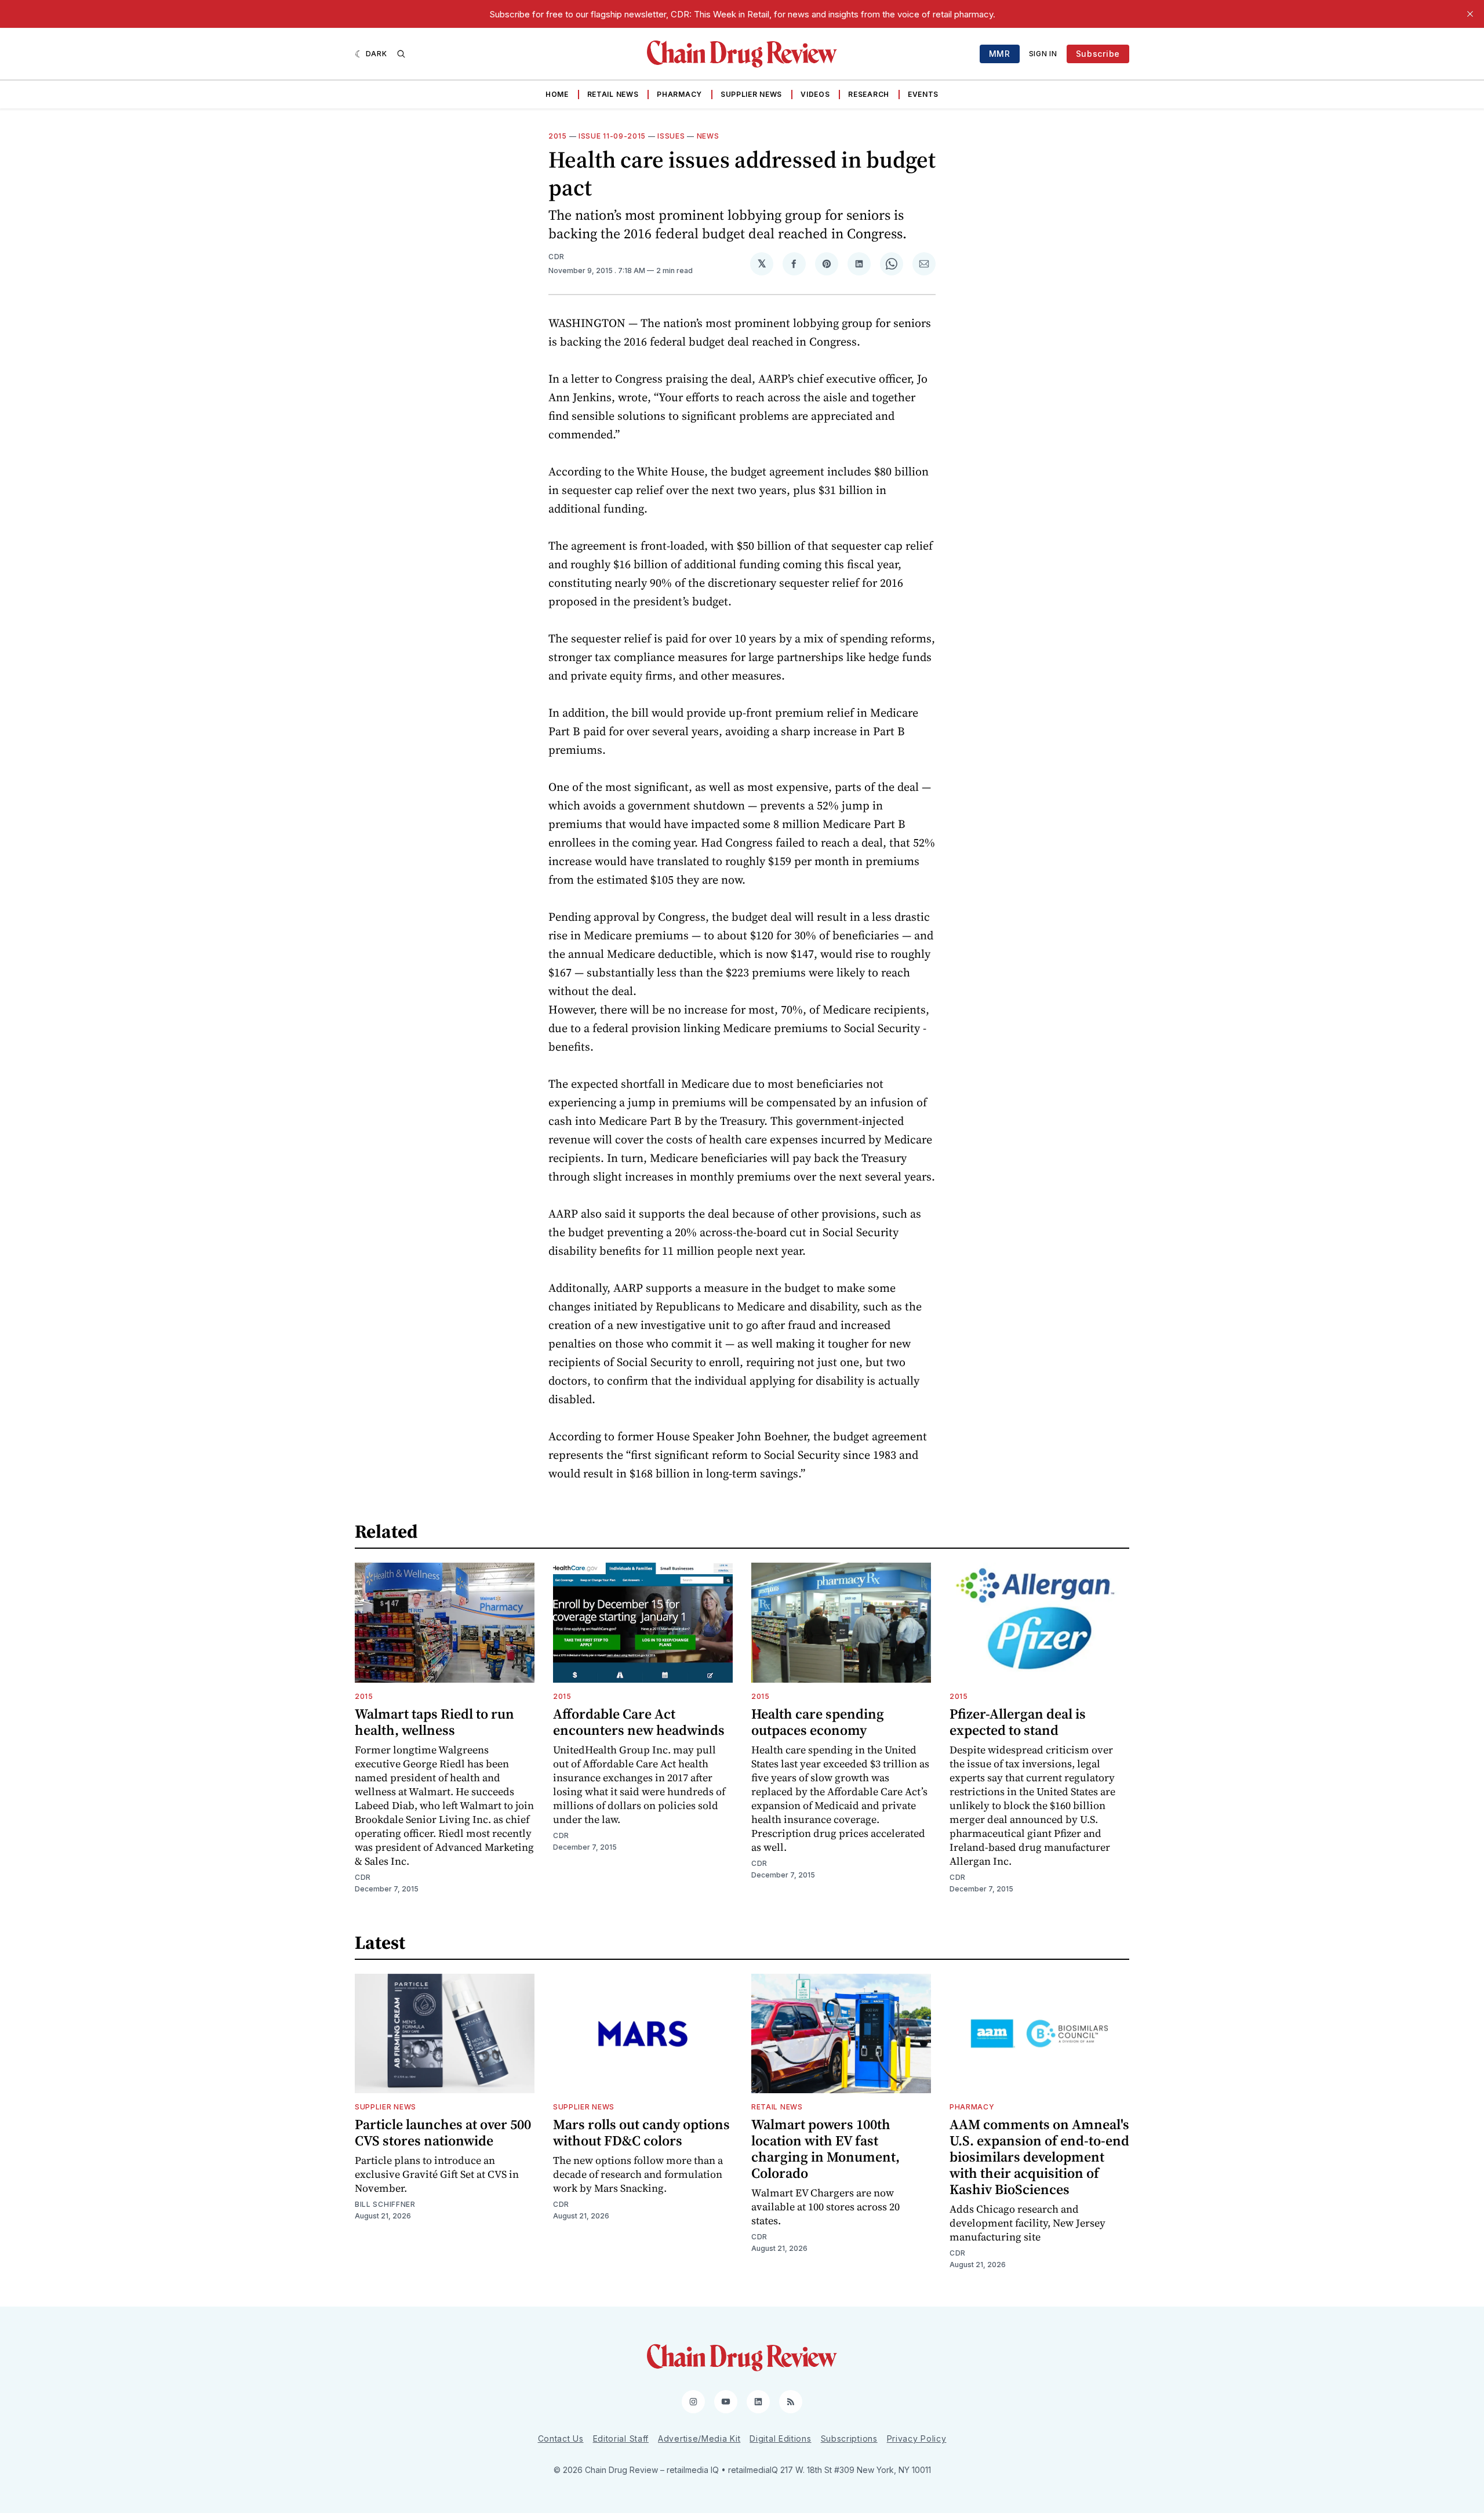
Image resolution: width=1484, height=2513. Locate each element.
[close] (1470, 14)
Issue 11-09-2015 (612, 136)
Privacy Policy (917, 2438)
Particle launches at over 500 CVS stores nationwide (443, 2132)
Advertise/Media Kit (699, 2438)
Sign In (1043, 54)
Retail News (613, 94)
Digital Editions (780, 2438)
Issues (671, 136)
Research (869, 94)
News (708, 136)
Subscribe (1098, 54)
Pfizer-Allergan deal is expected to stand (1018, 1722)
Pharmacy (679, 94)
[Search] (401, 54)
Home (557, 94)
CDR (556, 257)
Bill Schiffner (385, 2204)
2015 (558, 136)
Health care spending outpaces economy (818, 1722)
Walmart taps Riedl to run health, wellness (434, 1722)
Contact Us (561, 2438)
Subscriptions (849, 2438)
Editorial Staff (621, 2438)
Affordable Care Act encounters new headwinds (639, 1722)
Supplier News (751, 94)
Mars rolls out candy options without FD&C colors (641, 2132)
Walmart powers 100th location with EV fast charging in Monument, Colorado (825, 2149)
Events (923, 94)
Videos (815, 94)
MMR (1000, 54)
